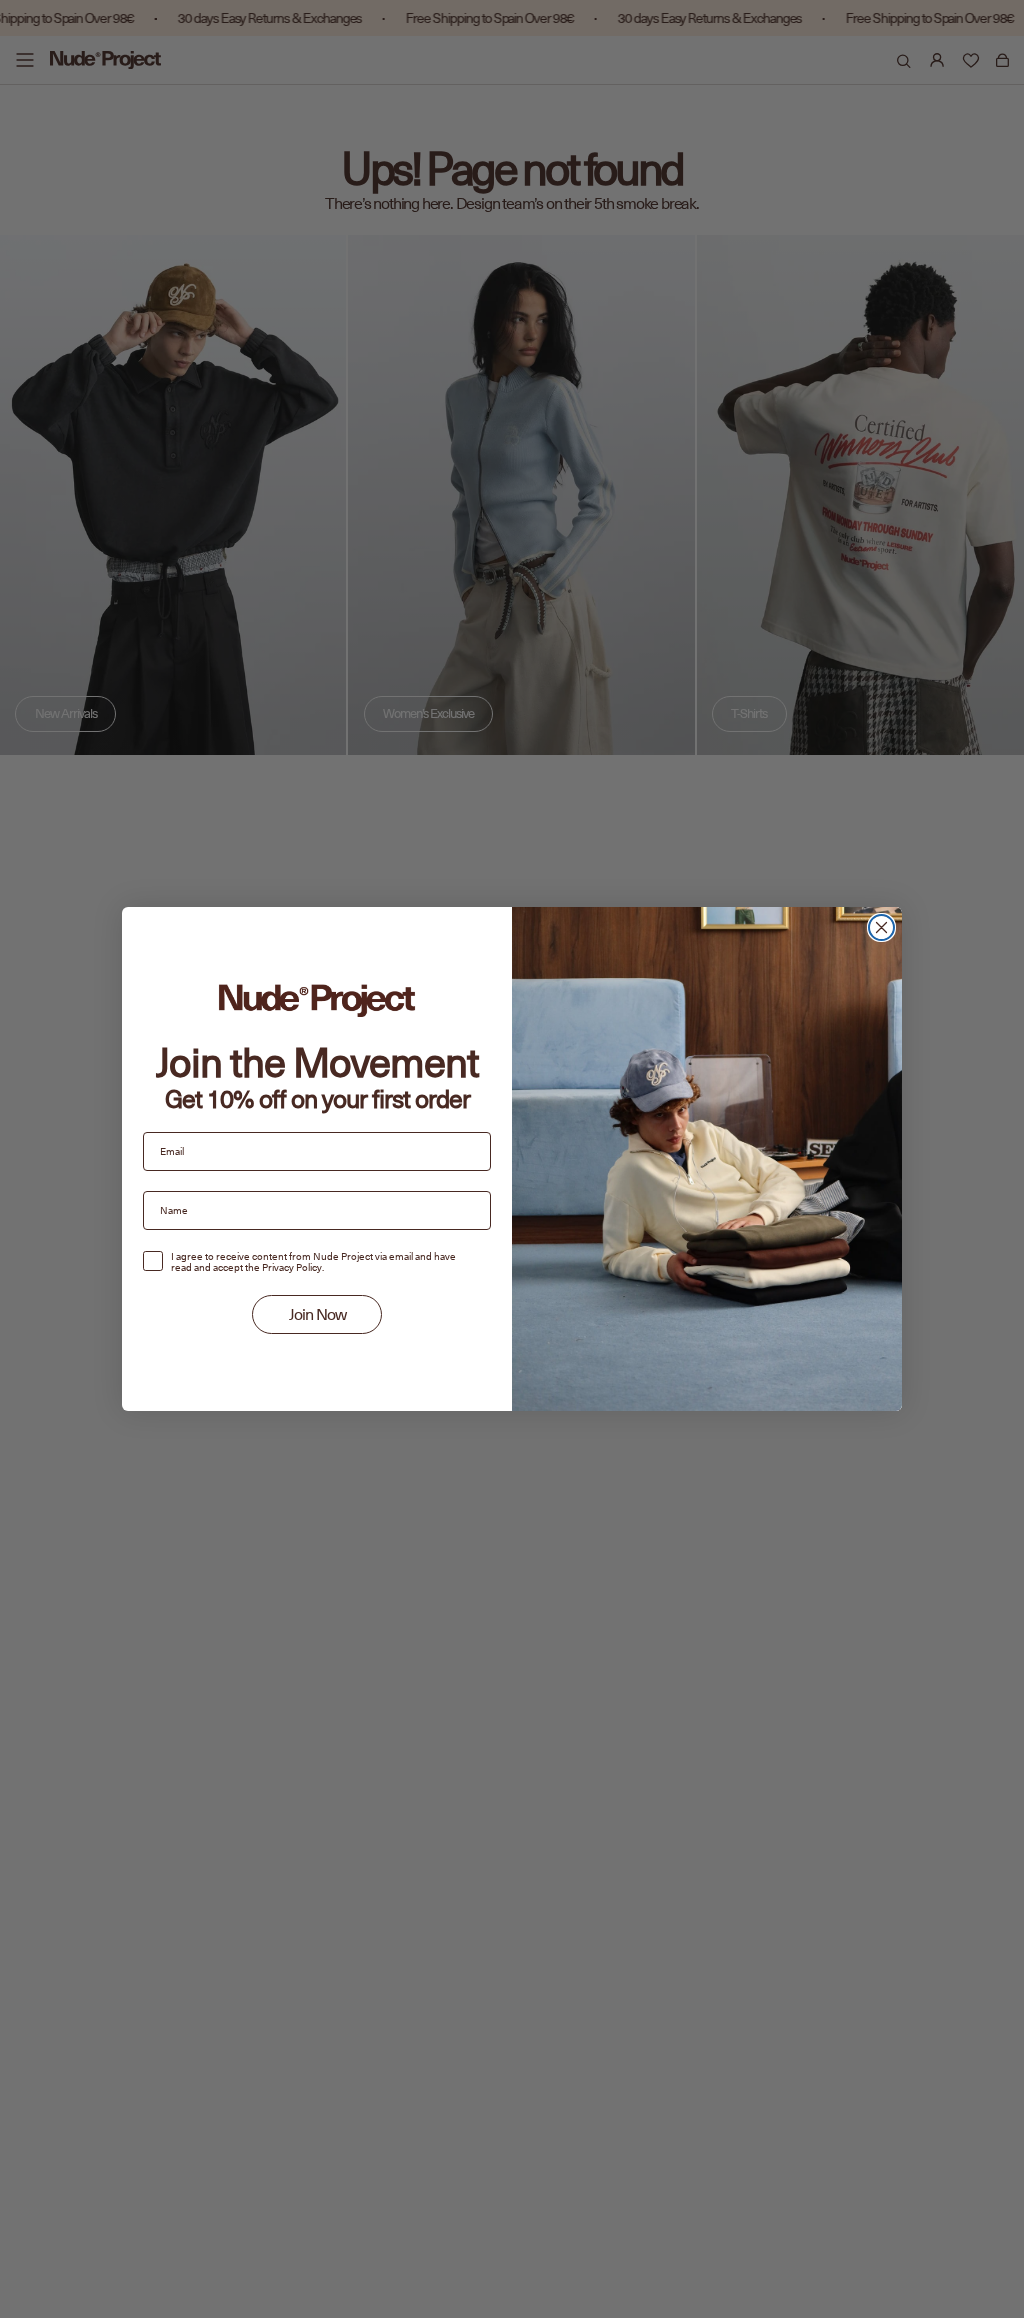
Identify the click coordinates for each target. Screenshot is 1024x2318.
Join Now (317, 1315)
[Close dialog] (881, 927)
